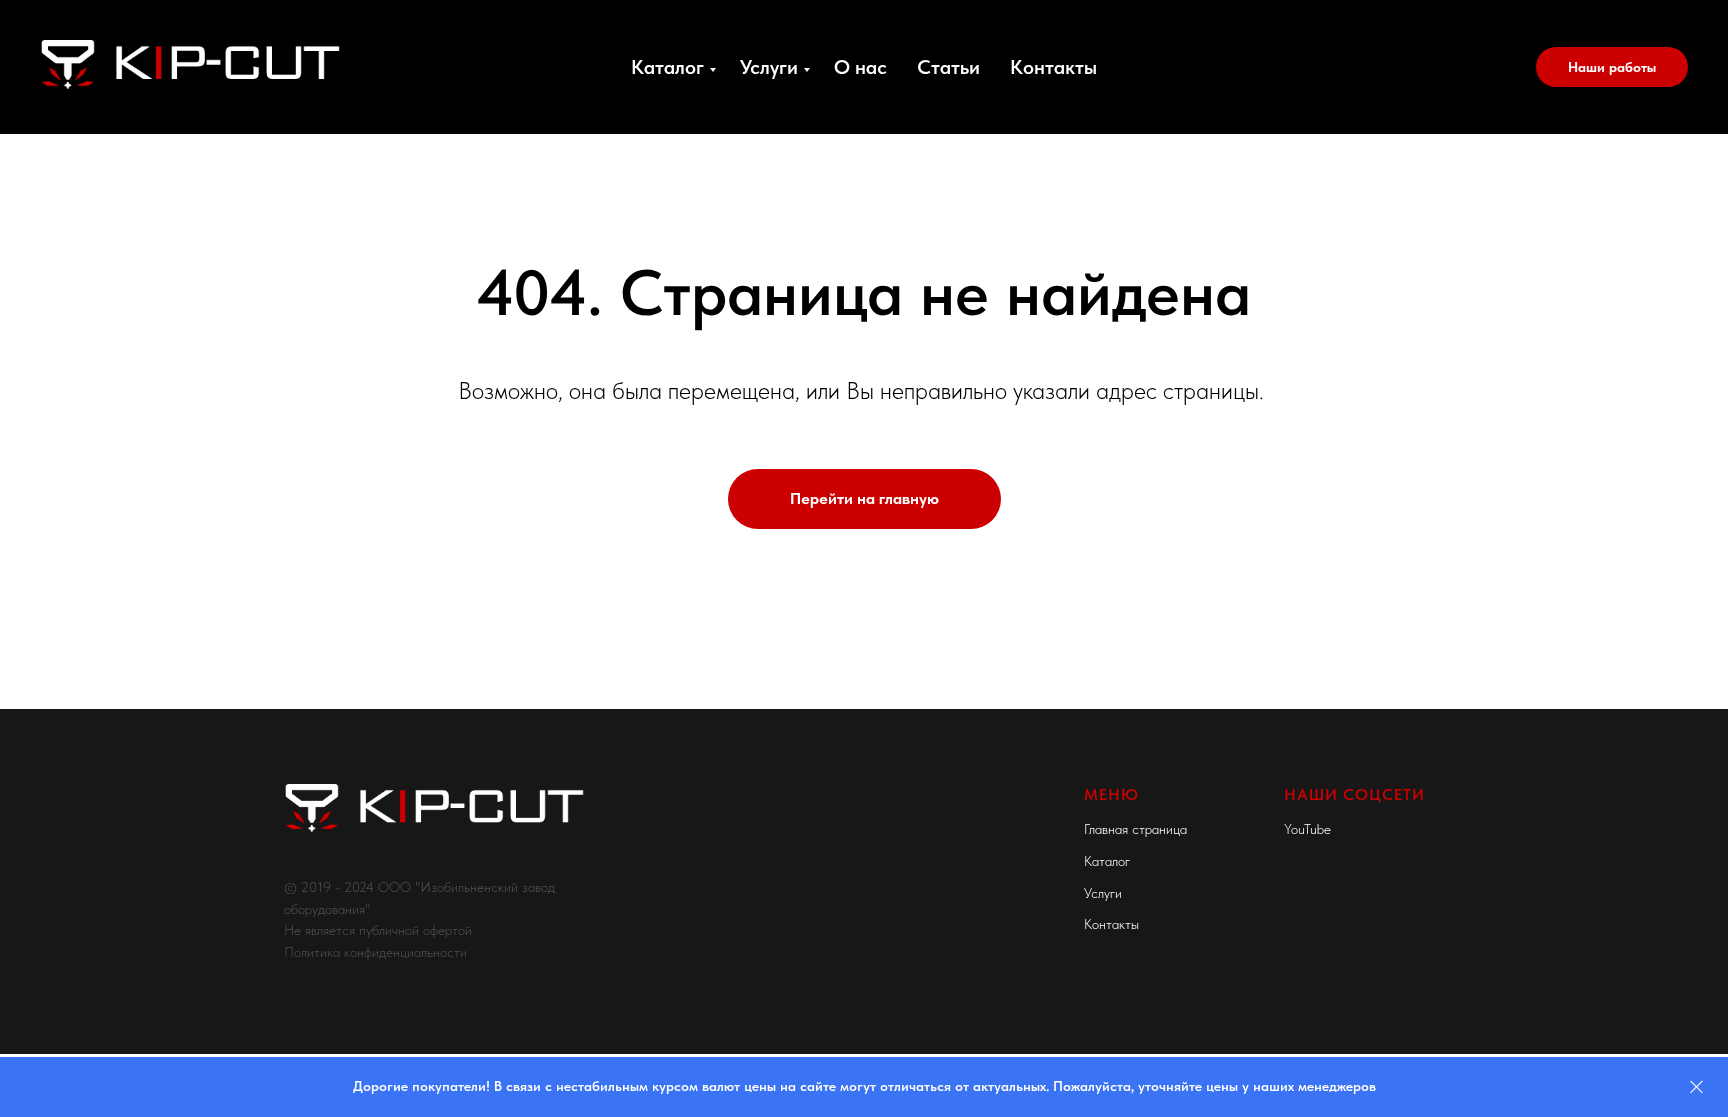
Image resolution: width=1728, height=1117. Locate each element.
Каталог (667, 67)
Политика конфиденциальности (375, 952)
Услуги (769, 67)
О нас (860, 67)
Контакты (1053, 67)
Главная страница (1135, 829)
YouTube (1307, 829)
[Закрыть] (1696, 1087)
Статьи (948, 67)
